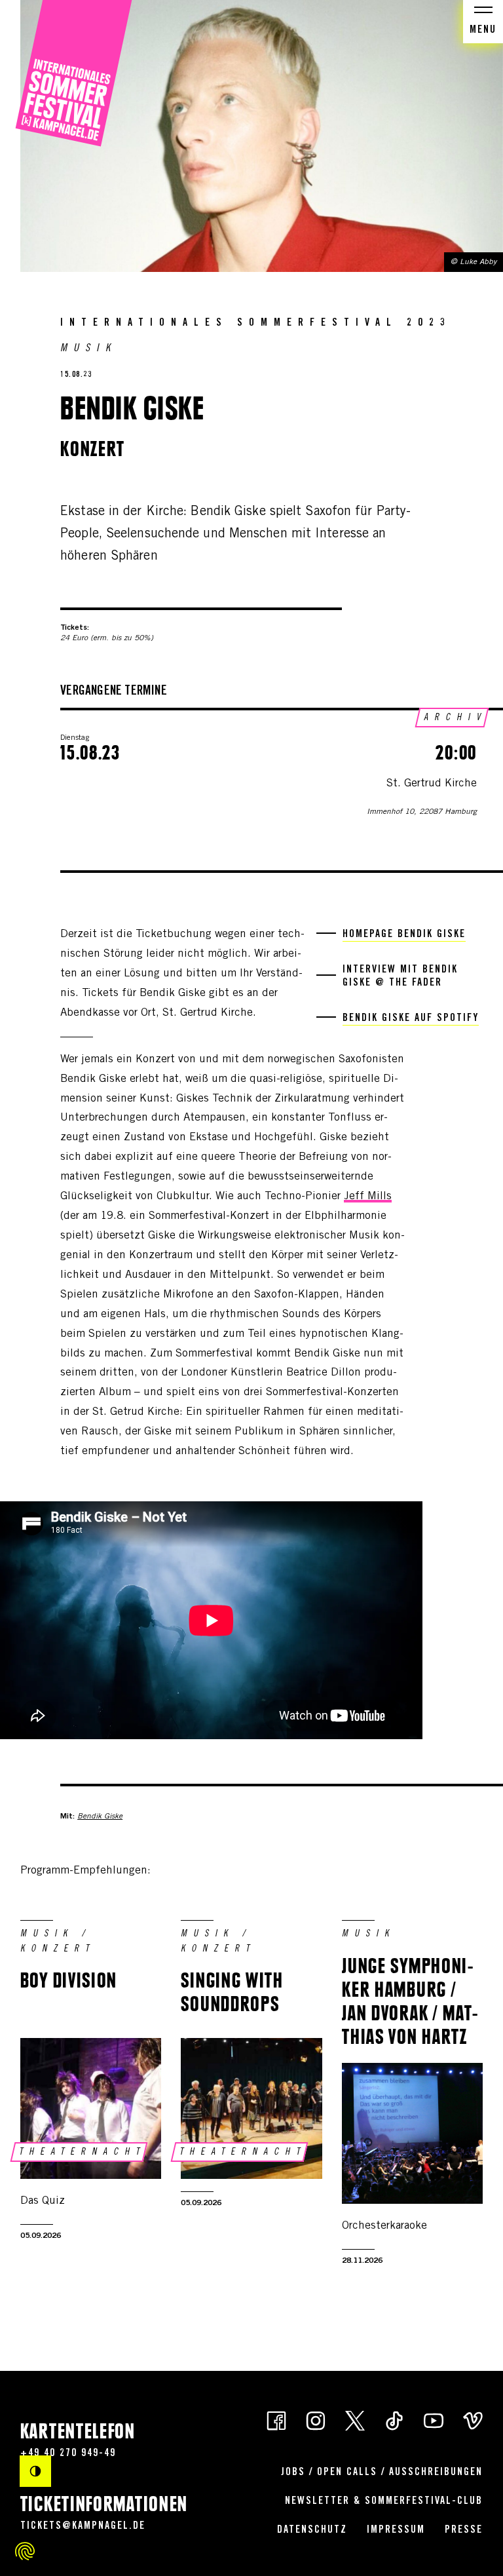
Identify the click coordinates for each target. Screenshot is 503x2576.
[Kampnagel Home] (74, 74)
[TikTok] (394, 2420)
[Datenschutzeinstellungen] (25, 2551)
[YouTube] (434, 2420)
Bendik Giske (100, 1817)
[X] (355, 2420)
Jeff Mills (368, 1197)
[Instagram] (316, 2420)
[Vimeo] (473, 2420)
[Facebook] (276, 2420)
